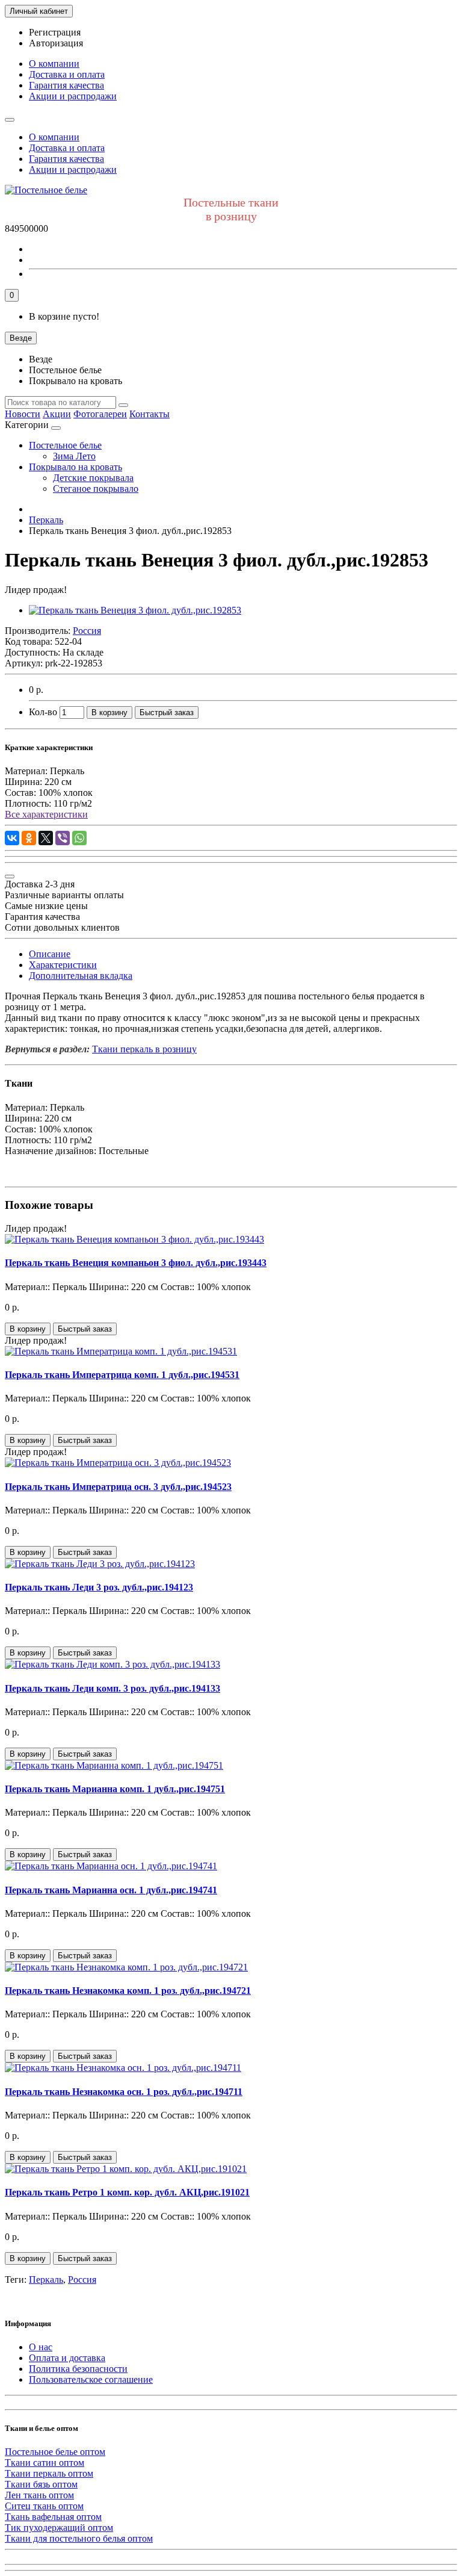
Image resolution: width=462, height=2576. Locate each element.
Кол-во (43, 712)
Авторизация (56, 43)
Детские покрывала (93, 478)
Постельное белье (65, 445)
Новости (23, 414)
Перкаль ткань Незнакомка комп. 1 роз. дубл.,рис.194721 (128, 1991)
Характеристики (63, 965)
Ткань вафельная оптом (53, 2517)
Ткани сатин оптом (45, 2463)
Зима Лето (74, 456)
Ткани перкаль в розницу (144, 1049)
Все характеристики (46, 814)
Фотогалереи (100, 414)
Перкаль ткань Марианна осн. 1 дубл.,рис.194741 (111, 1890)
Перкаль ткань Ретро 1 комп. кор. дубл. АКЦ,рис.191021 (127, 2192)
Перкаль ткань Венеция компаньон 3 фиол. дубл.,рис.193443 (136, 1263)
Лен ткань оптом (39, 2495)
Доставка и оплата (67, 74)
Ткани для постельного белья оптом (79, 2538)
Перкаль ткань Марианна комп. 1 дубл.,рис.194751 (115, 1789)
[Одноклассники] (29, 838)
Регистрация (55, 32)
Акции (57, 414)
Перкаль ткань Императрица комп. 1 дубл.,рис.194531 (122, 1375)
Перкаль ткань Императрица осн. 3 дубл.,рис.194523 (118, 1487)
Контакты (149, 414)
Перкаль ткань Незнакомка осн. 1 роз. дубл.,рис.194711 (124, 2092)
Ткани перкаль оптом (49, 2473)
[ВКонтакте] (12, 838)
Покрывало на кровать (75, 467)
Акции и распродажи (73, 96)
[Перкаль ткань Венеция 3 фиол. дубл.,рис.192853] (135, 610)
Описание (50, 954)
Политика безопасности (78, 2369)
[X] (46, 838)
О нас (41, 2347)
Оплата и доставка (67, 2358)
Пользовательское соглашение (91, 2379)
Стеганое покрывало (96, 489)
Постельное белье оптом (55, 2452)
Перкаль (46, 2280)
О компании (54, 64)
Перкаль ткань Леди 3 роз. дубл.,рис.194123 (99, 1587)
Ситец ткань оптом (44, 2506)
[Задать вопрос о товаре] (10, 877)
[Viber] (63, 838)
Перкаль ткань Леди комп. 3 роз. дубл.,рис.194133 (112, 1688)
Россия (82, 2280)
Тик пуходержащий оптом (59, 2528)
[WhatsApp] (79, 838)
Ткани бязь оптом (41, 2484)
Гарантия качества (66, 85)
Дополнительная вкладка (81, 976)
